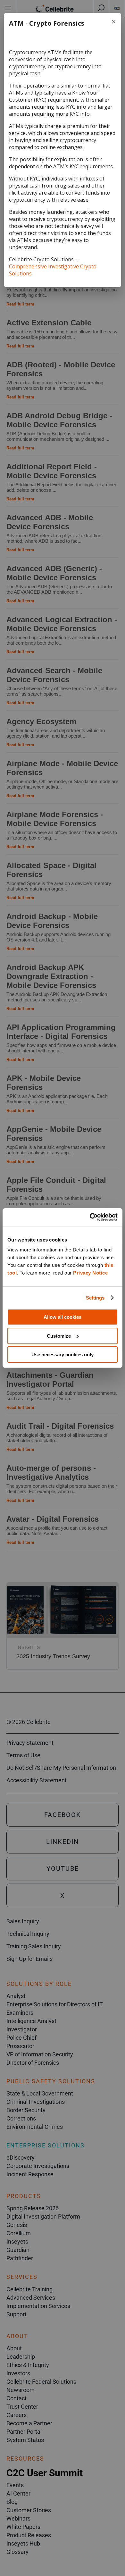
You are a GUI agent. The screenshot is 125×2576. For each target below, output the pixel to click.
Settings (95, 1298)
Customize (59, 1336)
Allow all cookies (63, 1317)
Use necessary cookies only (63, 1355)
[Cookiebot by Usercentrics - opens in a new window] (90, 1217)
